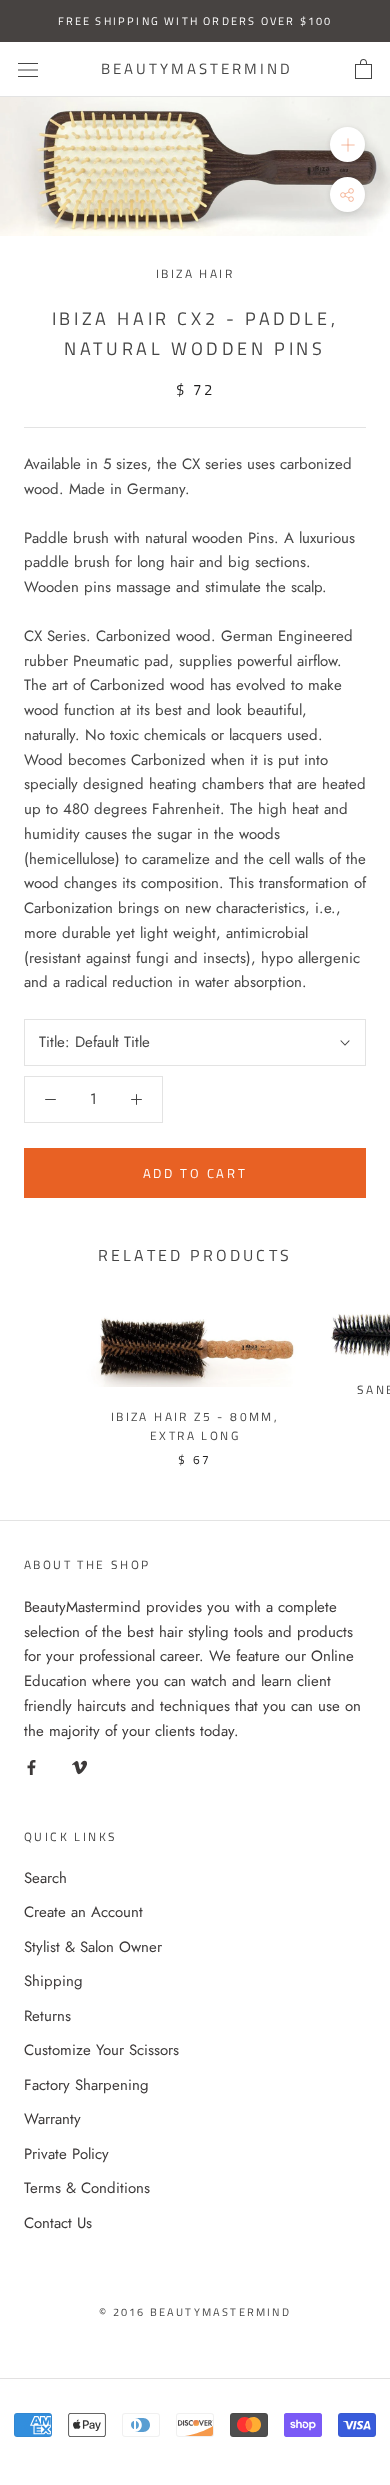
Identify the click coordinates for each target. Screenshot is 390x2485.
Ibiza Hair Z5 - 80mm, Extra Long (195, 1426)
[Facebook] (31, 1766)
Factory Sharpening (86, 2085)
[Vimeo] (79, 1766)
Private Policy (66, 2154)
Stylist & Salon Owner (93, 1947)
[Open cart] (363, 70)
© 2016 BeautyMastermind (195, 2312)
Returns (47, 2016)
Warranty (52, 2119)
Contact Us (58, 2223)
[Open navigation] (28, 70)
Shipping (53, 1981)
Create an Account (83, 1912)
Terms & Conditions (87, 2188)
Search (45, 1878)
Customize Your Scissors (101, 2050)
